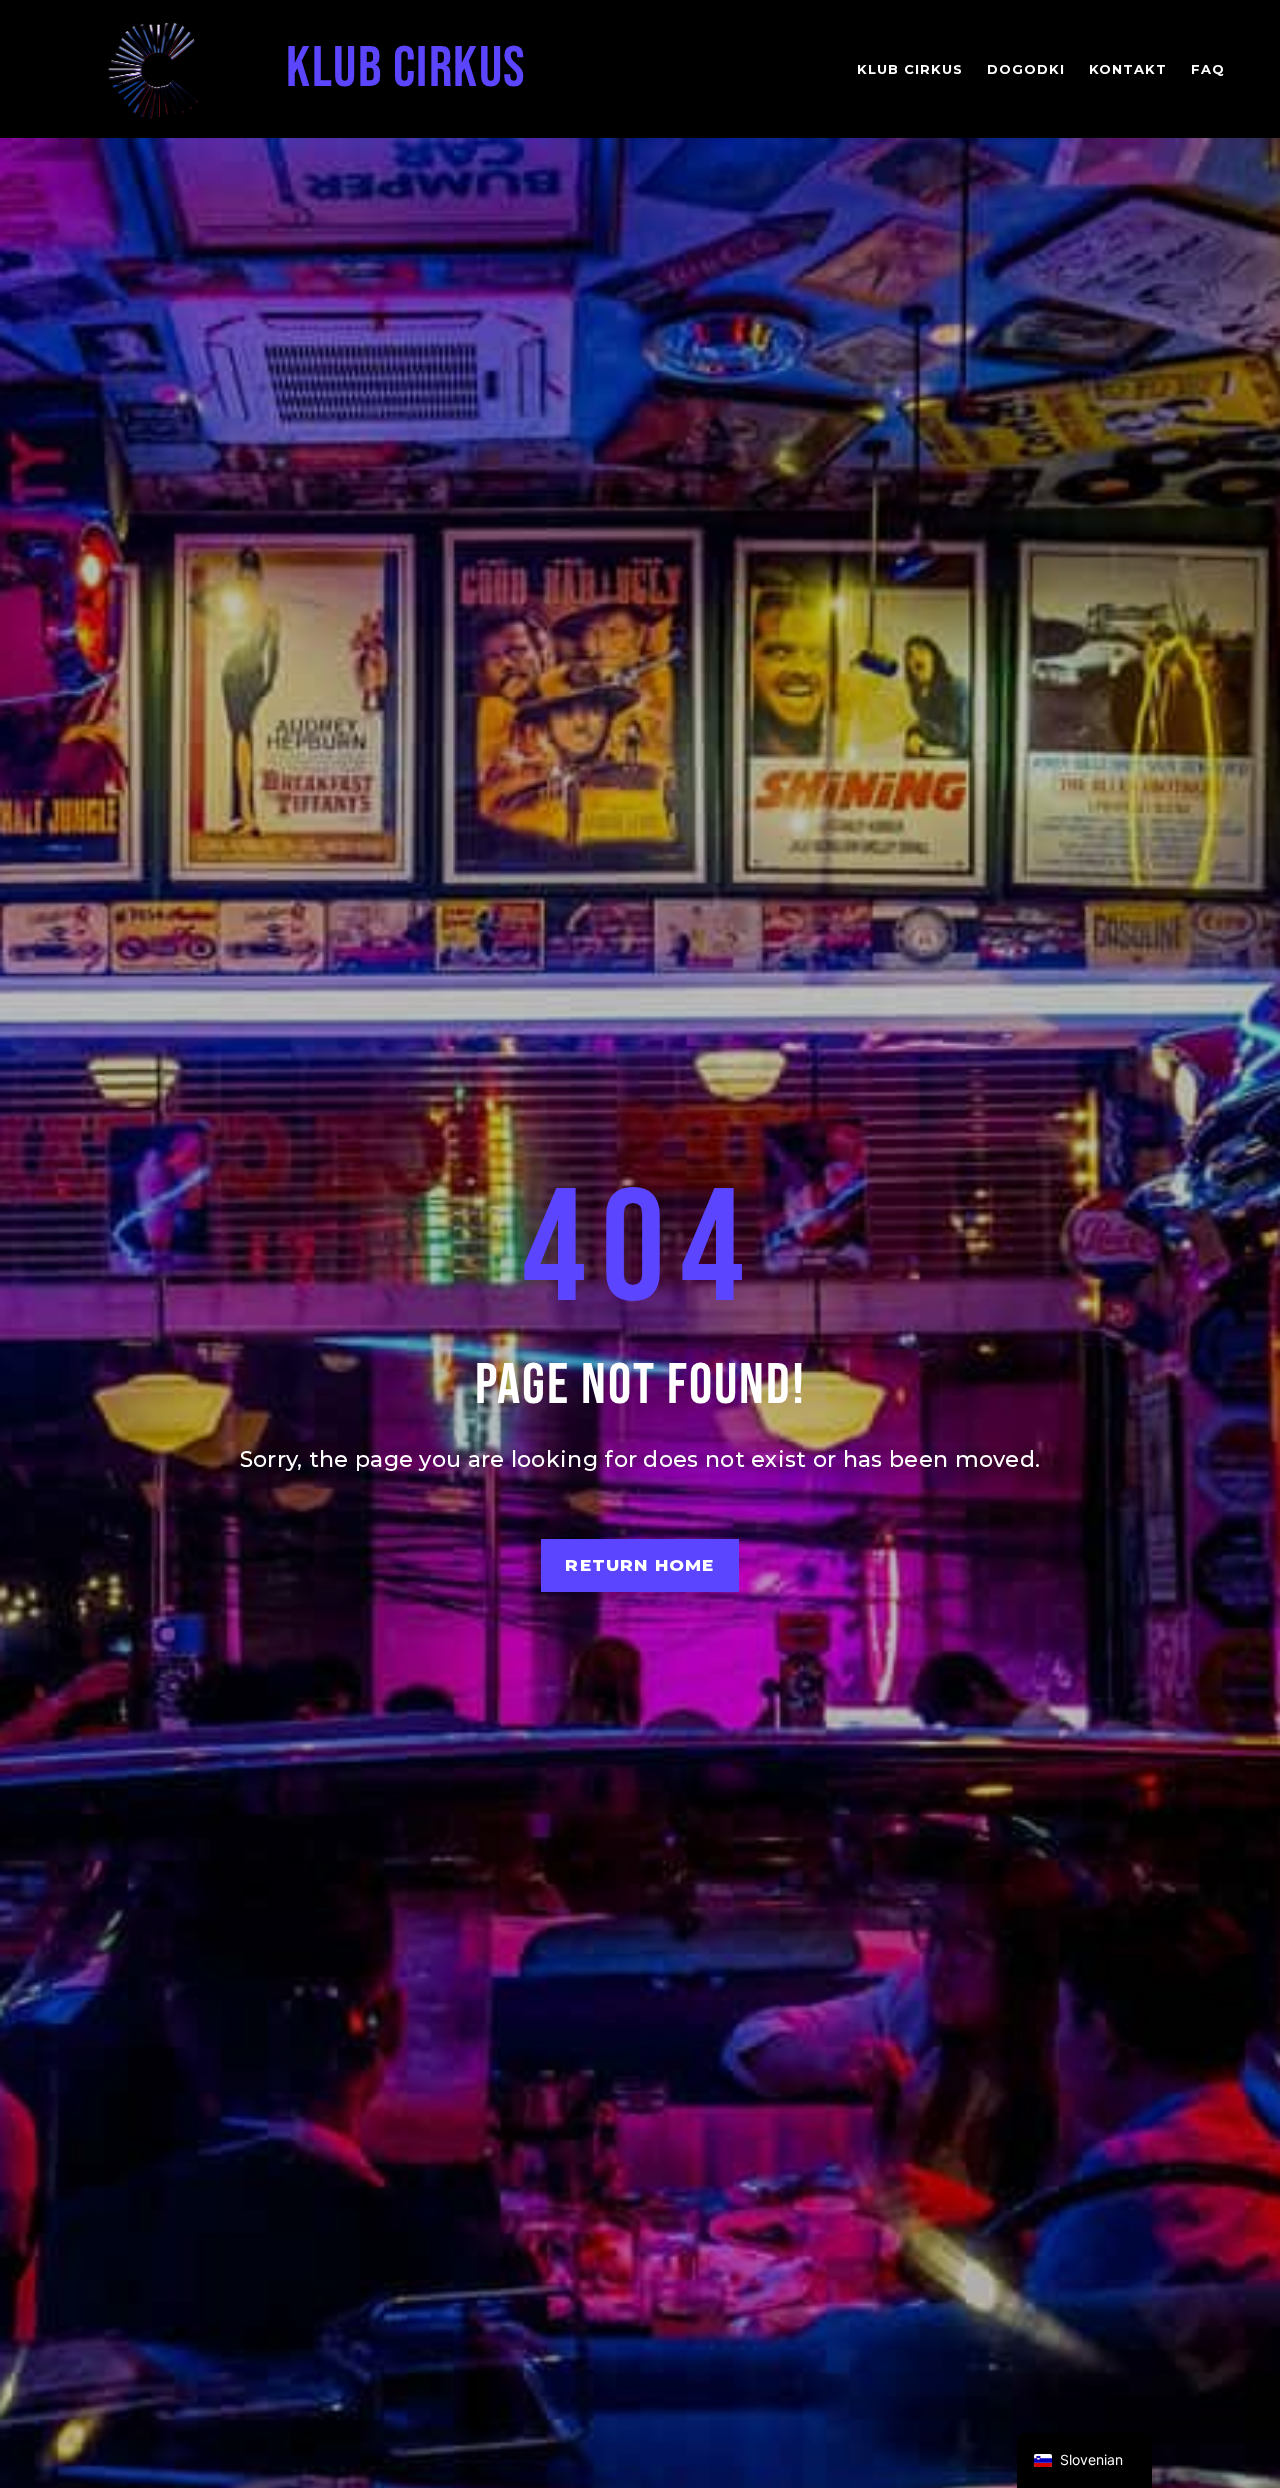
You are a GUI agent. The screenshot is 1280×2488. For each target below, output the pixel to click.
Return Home (639, 1565)
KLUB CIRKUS (406, 68)
